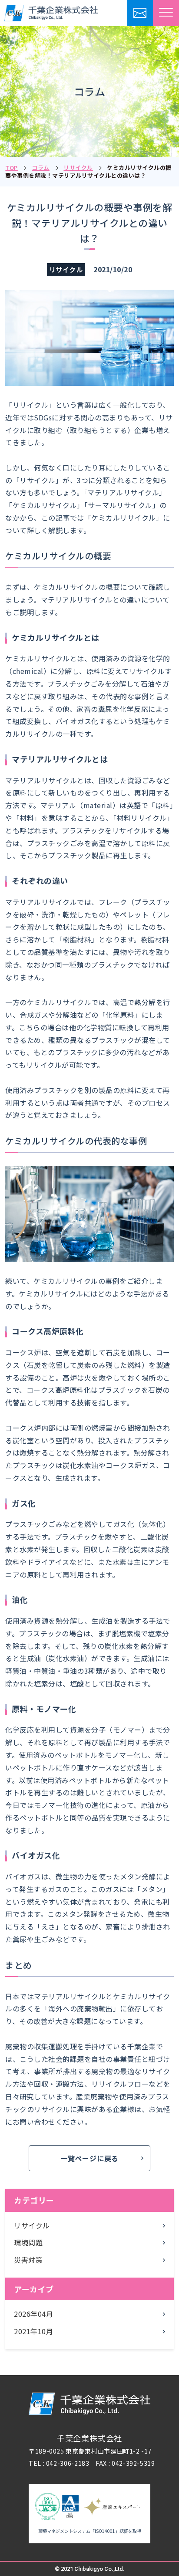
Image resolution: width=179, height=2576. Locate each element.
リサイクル (78, 168)
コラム (41, 168)
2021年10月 (33, 2331)
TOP (12, 168)
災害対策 (28, 2260)
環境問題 (28, 2242)
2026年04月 (33, 2314)
